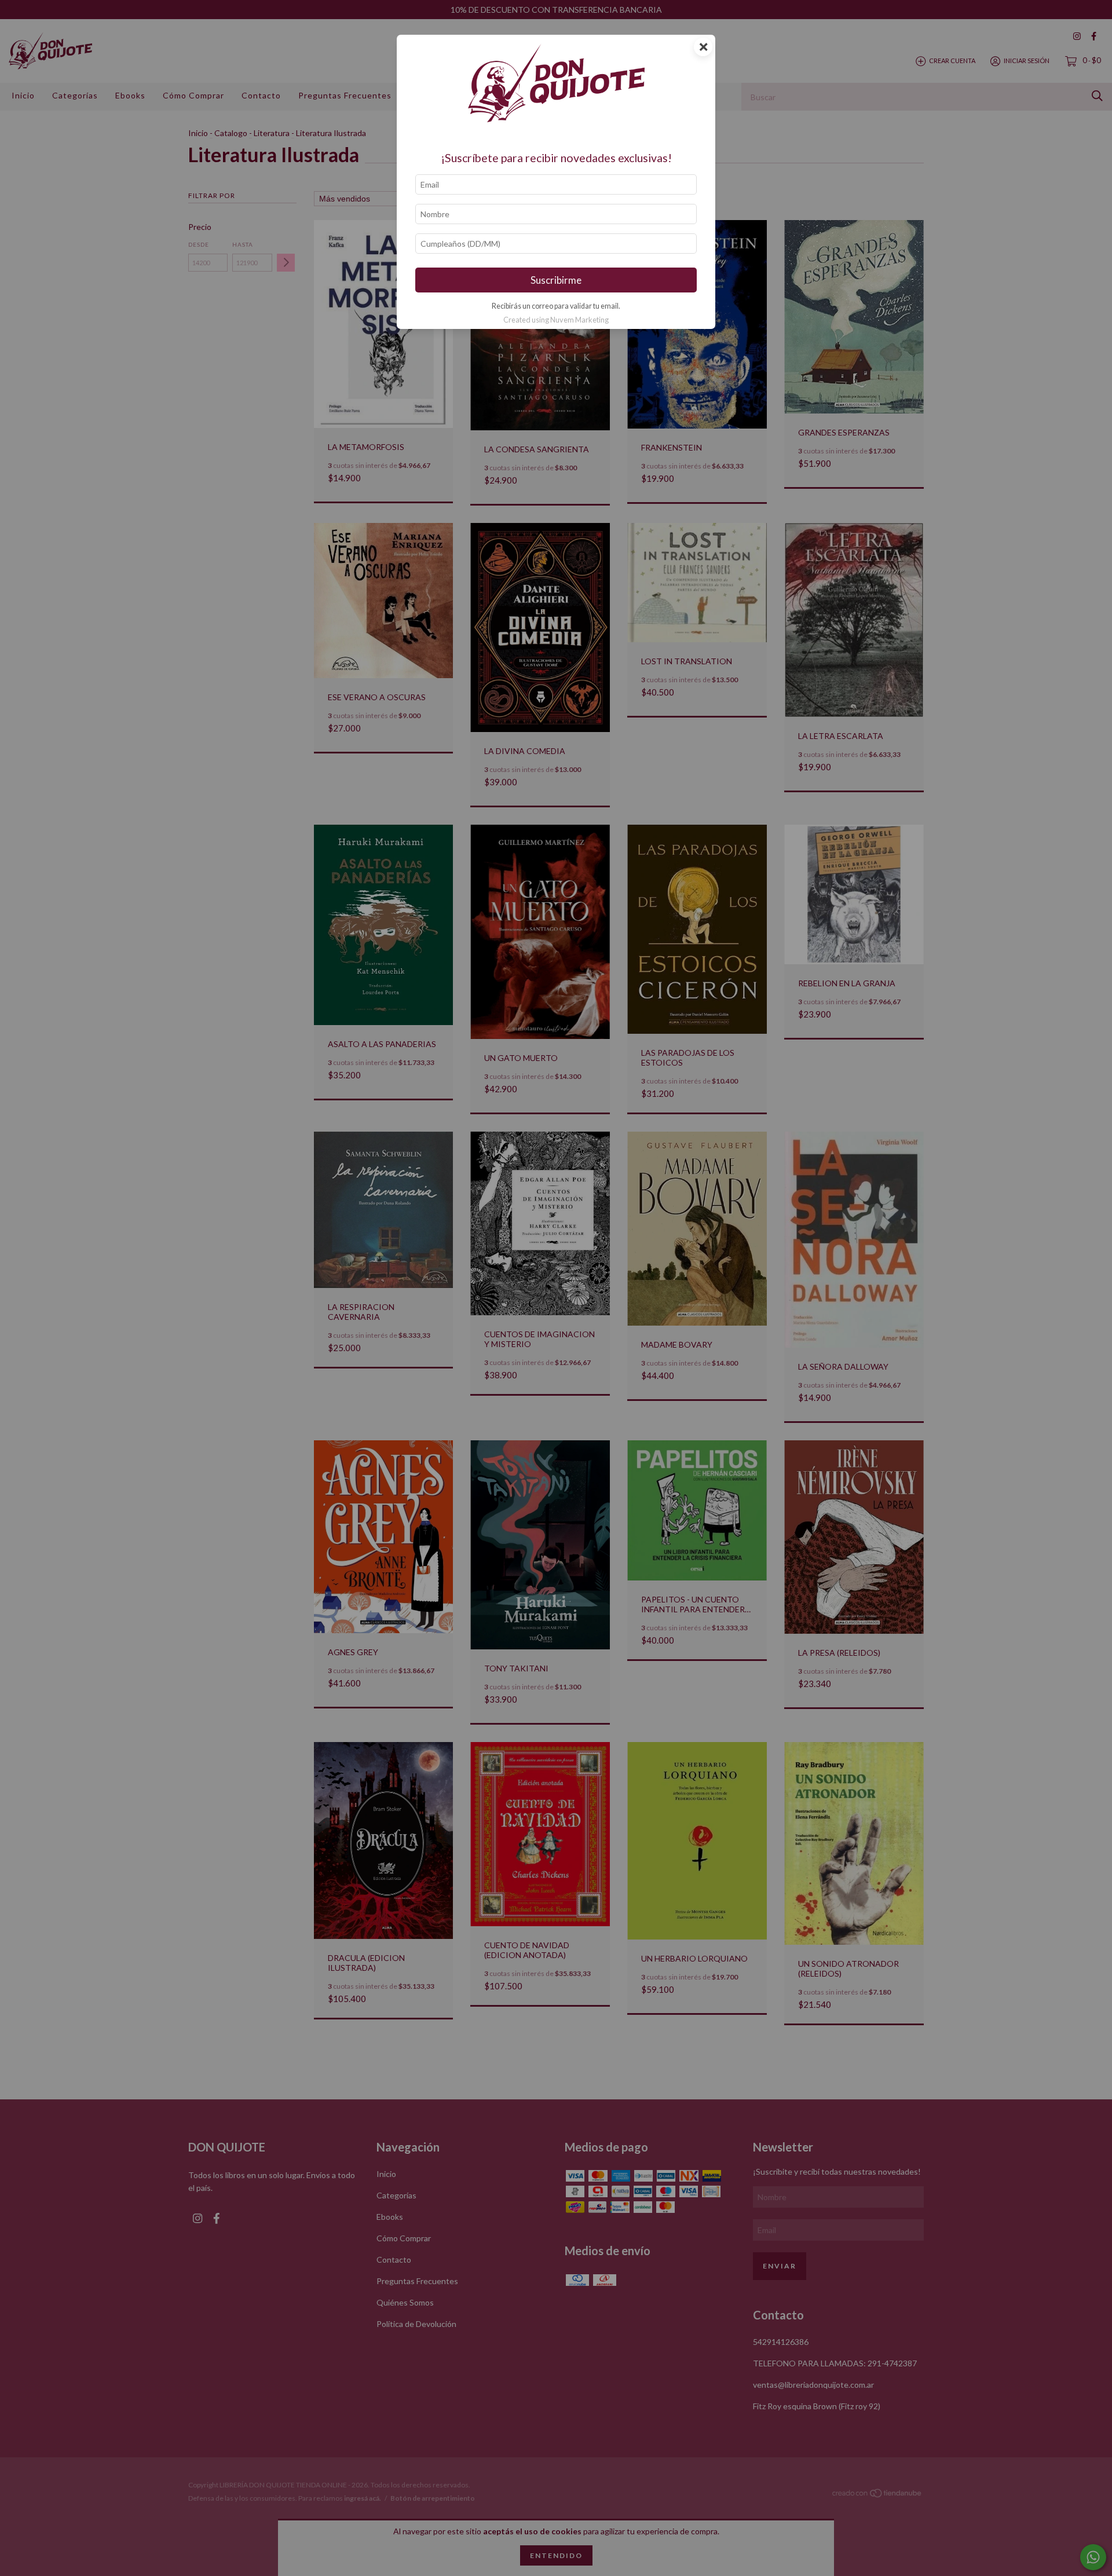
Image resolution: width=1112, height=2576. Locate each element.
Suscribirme (556, 280)
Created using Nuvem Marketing (556, 320)
